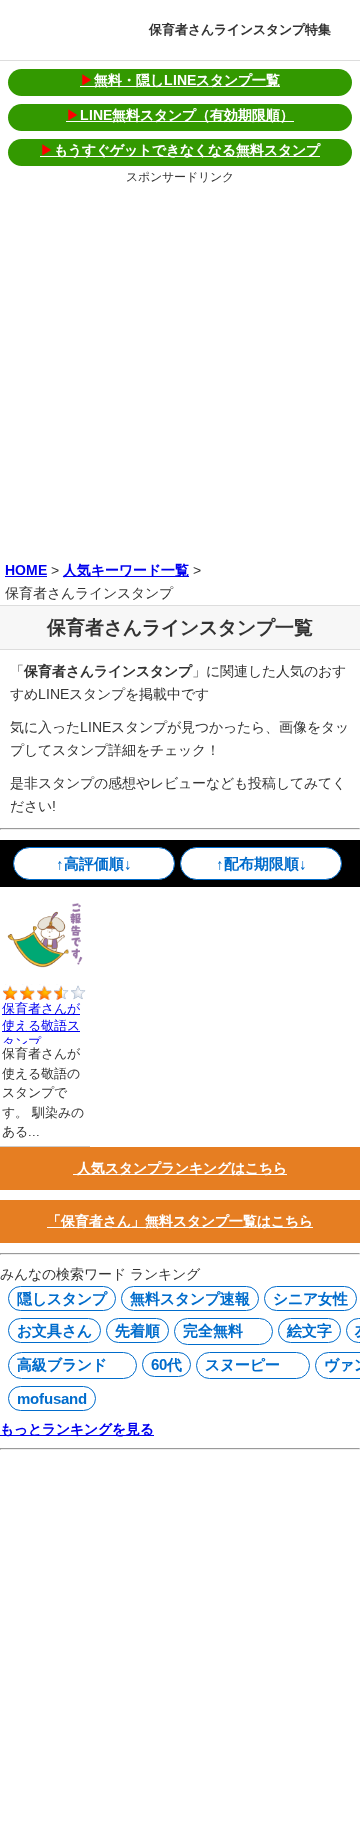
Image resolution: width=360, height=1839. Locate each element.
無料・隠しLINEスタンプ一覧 (180, 80)
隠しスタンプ (62, 1298)
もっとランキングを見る (77, 1429)
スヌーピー (240, 1364)
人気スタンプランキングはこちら (180, 1168)
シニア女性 (310, 1298)
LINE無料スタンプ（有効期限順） (180, 115)
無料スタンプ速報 (190, 1298)
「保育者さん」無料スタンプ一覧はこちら (180, 1221)
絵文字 (309, 1330)
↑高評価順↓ (94, 863)
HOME (26, 570)
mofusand (52, 1398)
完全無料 (210, 1330)
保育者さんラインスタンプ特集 (240, 29)
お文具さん (54, 1330)
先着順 (137, 1330)
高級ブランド (59, 1364)
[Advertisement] (180, 369)
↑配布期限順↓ (261, 863)
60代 (166, 1364)
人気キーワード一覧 (126, 570)
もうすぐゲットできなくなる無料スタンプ (180, 150)
